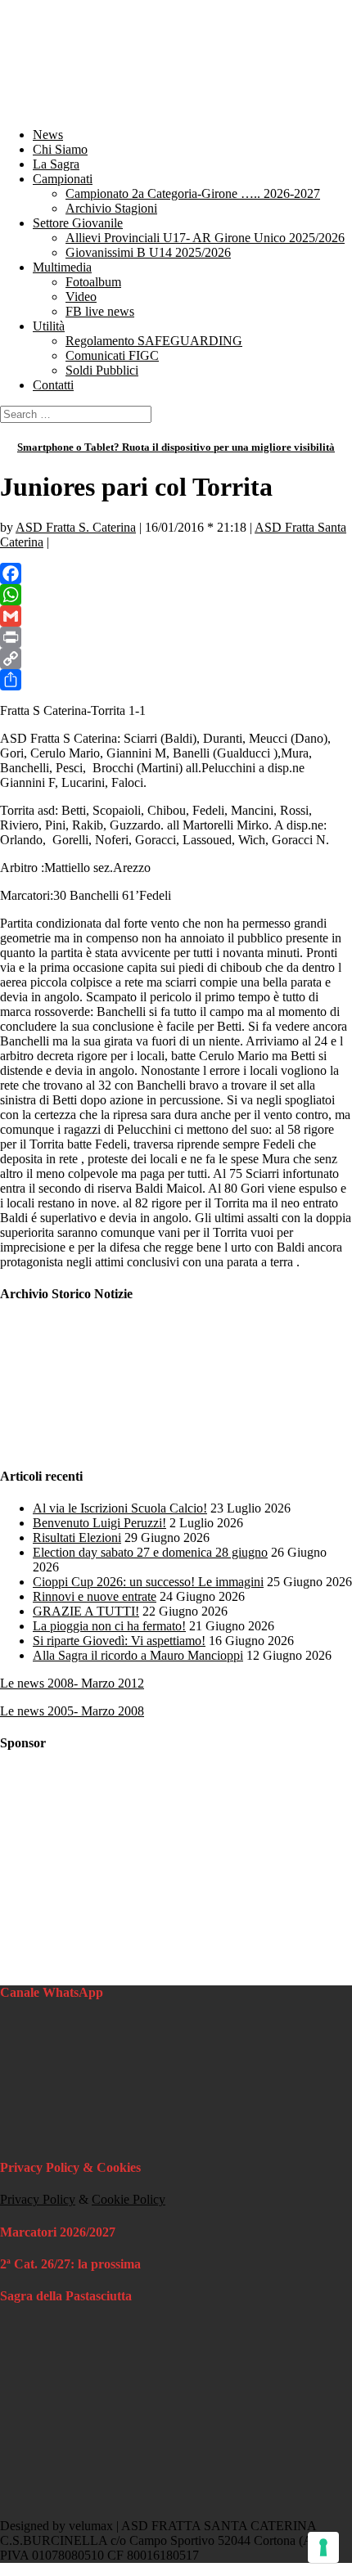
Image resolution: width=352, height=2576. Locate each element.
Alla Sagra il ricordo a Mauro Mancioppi (138, 1655)
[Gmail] (176, 616)
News (48, 135)
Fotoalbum (93, 282)
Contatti (53, 385)
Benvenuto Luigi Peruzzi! (99, 1523)
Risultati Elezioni (77, 1538)
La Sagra (56, 164)
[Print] (176, 637)
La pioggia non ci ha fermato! (109, 1626)
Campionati (63, 179)
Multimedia (62, 267)
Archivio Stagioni (111, 208)
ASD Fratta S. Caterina (76, 527)
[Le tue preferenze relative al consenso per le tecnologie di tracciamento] (323, 2547)
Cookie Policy (129, 2199)
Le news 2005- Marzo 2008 (72, 1711)
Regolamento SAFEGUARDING (154, 341)
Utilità (49, 326)
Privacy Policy (38, 2199)
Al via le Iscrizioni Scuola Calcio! (120, 1508)
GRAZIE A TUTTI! (86, 1611)
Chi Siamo (60, 149)
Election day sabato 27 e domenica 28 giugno (150, 1552)
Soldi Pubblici (102, 370)
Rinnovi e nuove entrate (95, 1596)
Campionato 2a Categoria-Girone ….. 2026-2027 (193, 193)
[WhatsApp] (176, 595)
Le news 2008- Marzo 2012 (72, 1683)
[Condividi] (176, 680)
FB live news (100, 311)
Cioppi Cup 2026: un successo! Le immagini (148, 1582)
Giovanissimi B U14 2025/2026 (148, 252)
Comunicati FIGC (112, 355)
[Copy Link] (176, 659)
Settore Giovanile (78, 223)
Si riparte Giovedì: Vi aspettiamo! (119, 1641)
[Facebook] (176, 573)
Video (81, 297)
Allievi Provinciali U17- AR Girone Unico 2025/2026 (205, 238)
